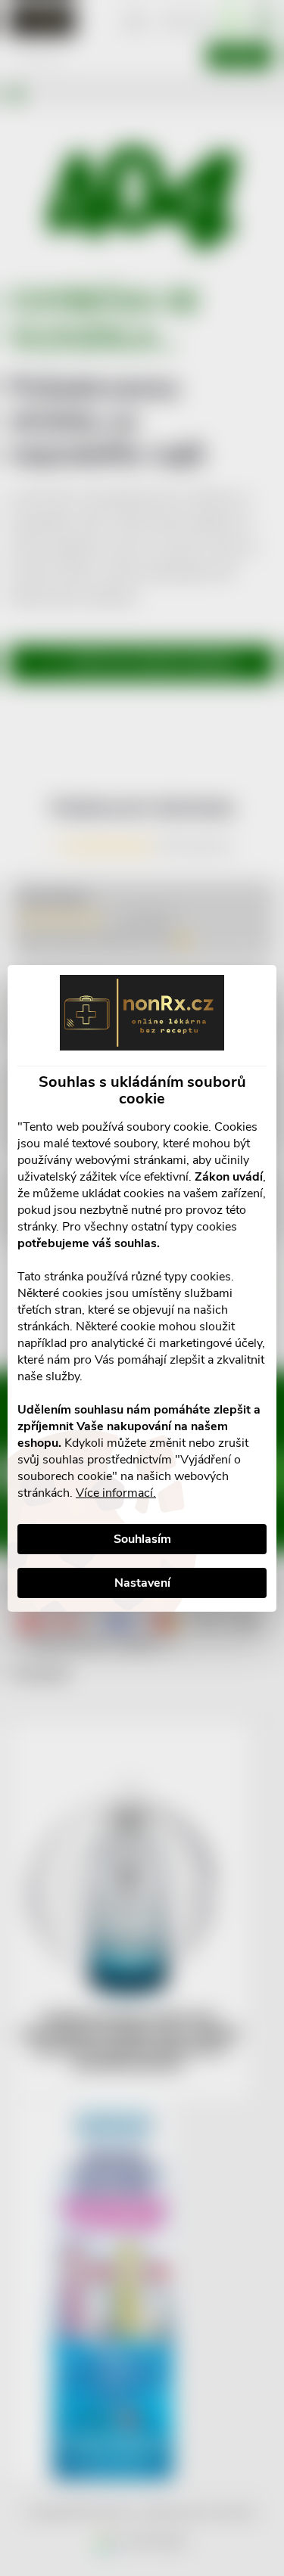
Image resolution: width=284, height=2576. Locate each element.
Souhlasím (142, 1539)
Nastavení (142, 1583)
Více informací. (116, 1493)
